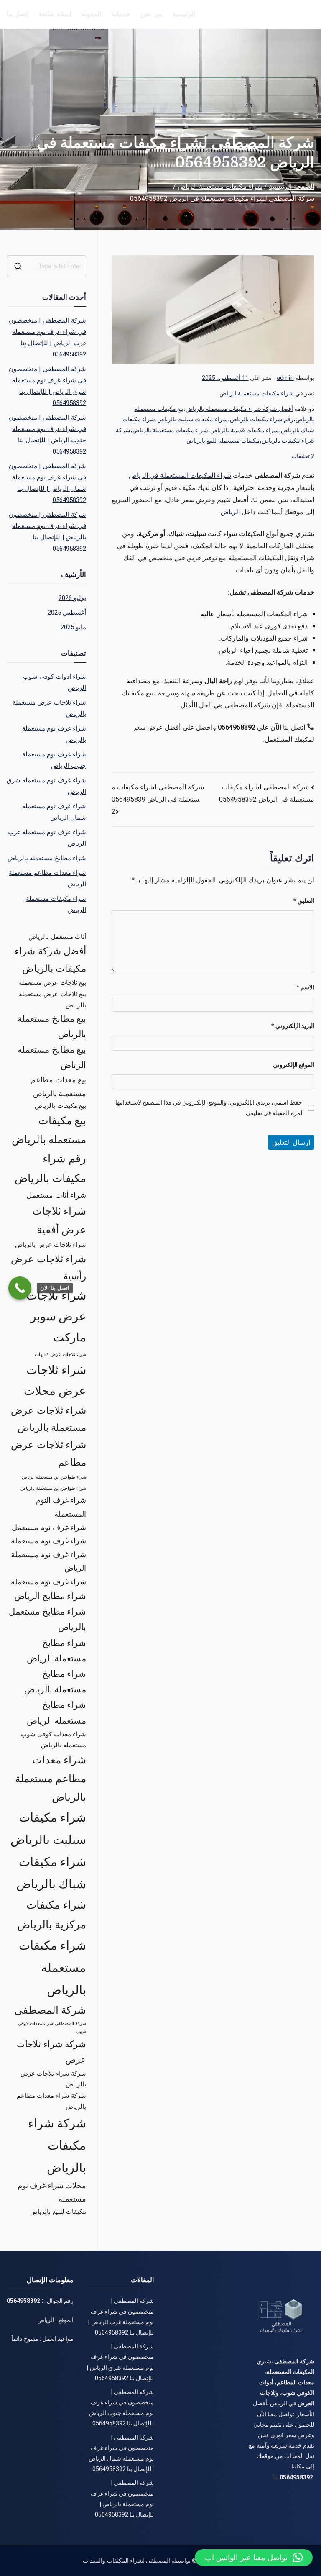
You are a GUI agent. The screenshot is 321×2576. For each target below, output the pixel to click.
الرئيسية (184, 14)
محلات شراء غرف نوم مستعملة (52, 2192)
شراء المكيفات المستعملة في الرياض (180, 475)
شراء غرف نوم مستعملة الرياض (48, 1561)
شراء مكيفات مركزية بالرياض (52, 1915)
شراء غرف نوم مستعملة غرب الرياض (47, 838)
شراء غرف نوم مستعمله (48, 1582)
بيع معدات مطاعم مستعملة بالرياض (58, 1086)
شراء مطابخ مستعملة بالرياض (47, 858)
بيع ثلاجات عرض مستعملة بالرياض (52, 1000)
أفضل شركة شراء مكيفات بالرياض (50, 960)
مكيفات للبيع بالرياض (58, 2212)
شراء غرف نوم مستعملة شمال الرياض (54, 812)
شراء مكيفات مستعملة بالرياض (170, 430)
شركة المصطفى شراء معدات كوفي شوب (52, 2027)
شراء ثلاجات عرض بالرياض (50, 1245)
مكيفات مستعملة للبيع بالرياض (223, 441)
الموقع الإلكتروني (294, 1065)
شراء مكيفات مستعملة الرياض (256, 393)
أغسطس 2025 (67, 613)
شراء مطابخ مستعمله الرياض (56, 1713)
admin (285, 378)
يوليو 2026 (72, 598)
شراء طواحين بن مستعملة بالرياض (53, 1488)
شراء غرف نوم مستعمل (49, 1527)
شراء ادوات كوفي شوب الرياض (54, 682)
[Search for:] (46, 266)
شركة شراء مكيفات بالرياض (57, 2145)
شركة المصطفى (50, 2010)
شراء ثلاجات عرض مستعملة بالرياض (49, 708)
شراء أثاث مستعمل (56, 1195)
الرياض (230, 512)
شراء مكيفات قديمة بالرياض (244, 430)
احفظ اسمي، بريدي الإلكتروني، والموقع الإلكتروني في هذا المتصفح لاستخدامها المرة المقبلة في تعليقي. (209, 1108)
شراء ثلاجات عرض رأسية (48, 1268)
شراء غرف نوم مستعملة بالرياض (54, 734)
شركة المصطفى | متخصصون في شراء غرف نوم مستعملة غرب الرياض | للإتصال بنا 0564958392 (47, 337)
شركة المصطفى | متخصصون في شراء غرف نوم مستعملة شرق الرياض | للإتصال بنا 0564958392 (47, 386)
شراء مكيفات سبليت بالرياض (192, 419)
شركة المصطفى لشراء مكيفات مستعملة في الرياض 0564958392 (158, 799)
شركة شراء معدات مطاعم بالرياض (51, 2101)
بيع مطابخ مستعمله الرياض (52, 1057)
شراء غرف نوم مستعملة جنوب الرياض (54, 760)
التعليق (304, 901)
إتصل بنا (18, 14)
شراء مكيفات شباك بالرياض (51, 1873)
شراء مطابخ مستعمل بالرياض (47, 1619)
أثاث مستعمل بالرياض (57, 937)
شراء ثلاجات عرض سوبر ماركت (56, 1317)
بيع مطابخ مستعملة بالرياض (52, 1027)
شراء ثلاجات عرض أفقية (59, 1220)
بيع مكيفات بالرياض (60, 1106)
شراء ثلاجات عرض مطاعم (48, 1453)
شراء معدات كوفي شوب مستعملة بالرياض (53, 1740)
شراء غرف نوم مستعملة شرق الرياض (46, 786)
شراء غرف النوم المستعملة (61, 1507)
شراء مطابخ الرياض (50, 1596)
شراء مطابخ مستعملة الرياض (56, 1651)
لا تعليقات (303, 456)
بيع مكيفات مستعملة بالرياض (49, 1130)
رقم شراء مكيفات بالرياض (262, 419)
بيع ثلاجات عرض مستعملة (52, 983)
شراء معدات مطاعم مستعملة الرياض (47, 878)
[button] (254, 2558)
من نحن (151, 14)
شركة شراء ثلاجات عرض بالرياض (53, 2079)
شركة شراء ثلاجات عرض (51, 2052)
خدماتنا (121, 14)
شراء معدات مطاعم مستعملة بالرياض (51, 1779)
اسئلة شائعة (55, 14)
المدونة (91, 14)
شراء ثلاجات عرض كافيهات (60, 1355)
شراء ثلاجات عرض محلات (55, 1380)
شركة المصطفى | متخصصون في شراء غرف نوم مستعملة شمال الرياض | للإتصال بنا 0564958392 (47, 483)
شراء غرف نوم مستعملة (48, 1541)
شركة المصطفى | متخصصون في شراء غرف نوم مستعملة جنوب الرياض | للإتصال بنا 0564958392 (47, 434)
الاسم (305, 987)
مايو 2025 (73, 627)
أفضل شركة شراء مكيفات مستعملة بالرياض (239, 409)
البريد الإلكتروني (293, 1026)
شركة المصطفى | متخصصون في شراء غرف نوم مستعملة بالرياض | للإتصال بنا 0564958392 (47, 532)
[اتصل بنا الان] (20, 1288)
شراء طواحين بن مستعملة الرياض (54, 1477)
